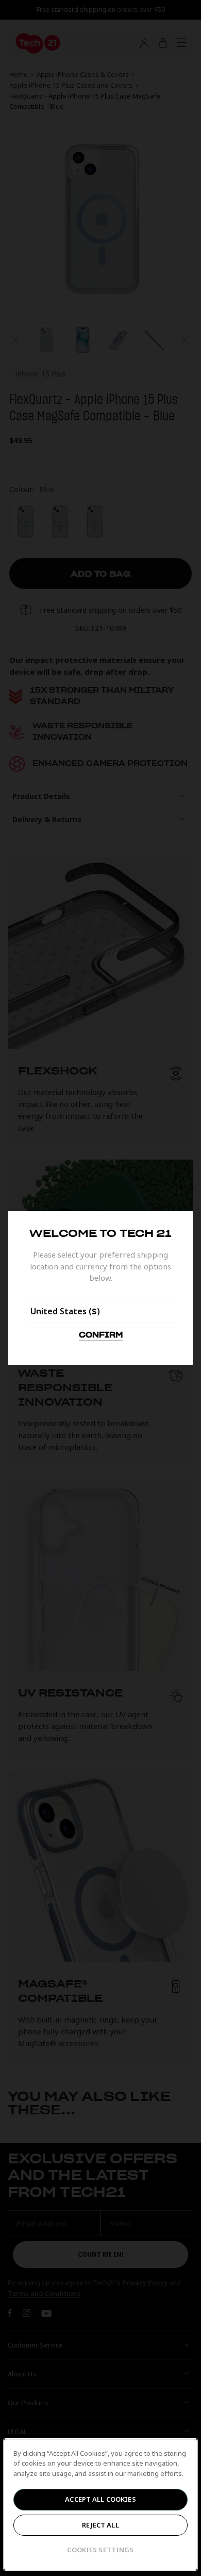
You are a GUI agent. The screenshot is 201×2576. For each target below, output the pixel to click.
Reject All (100, 2525)
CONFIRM (101, 1335)
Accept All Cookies (100, 2499)
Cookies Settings (100, 2550)
